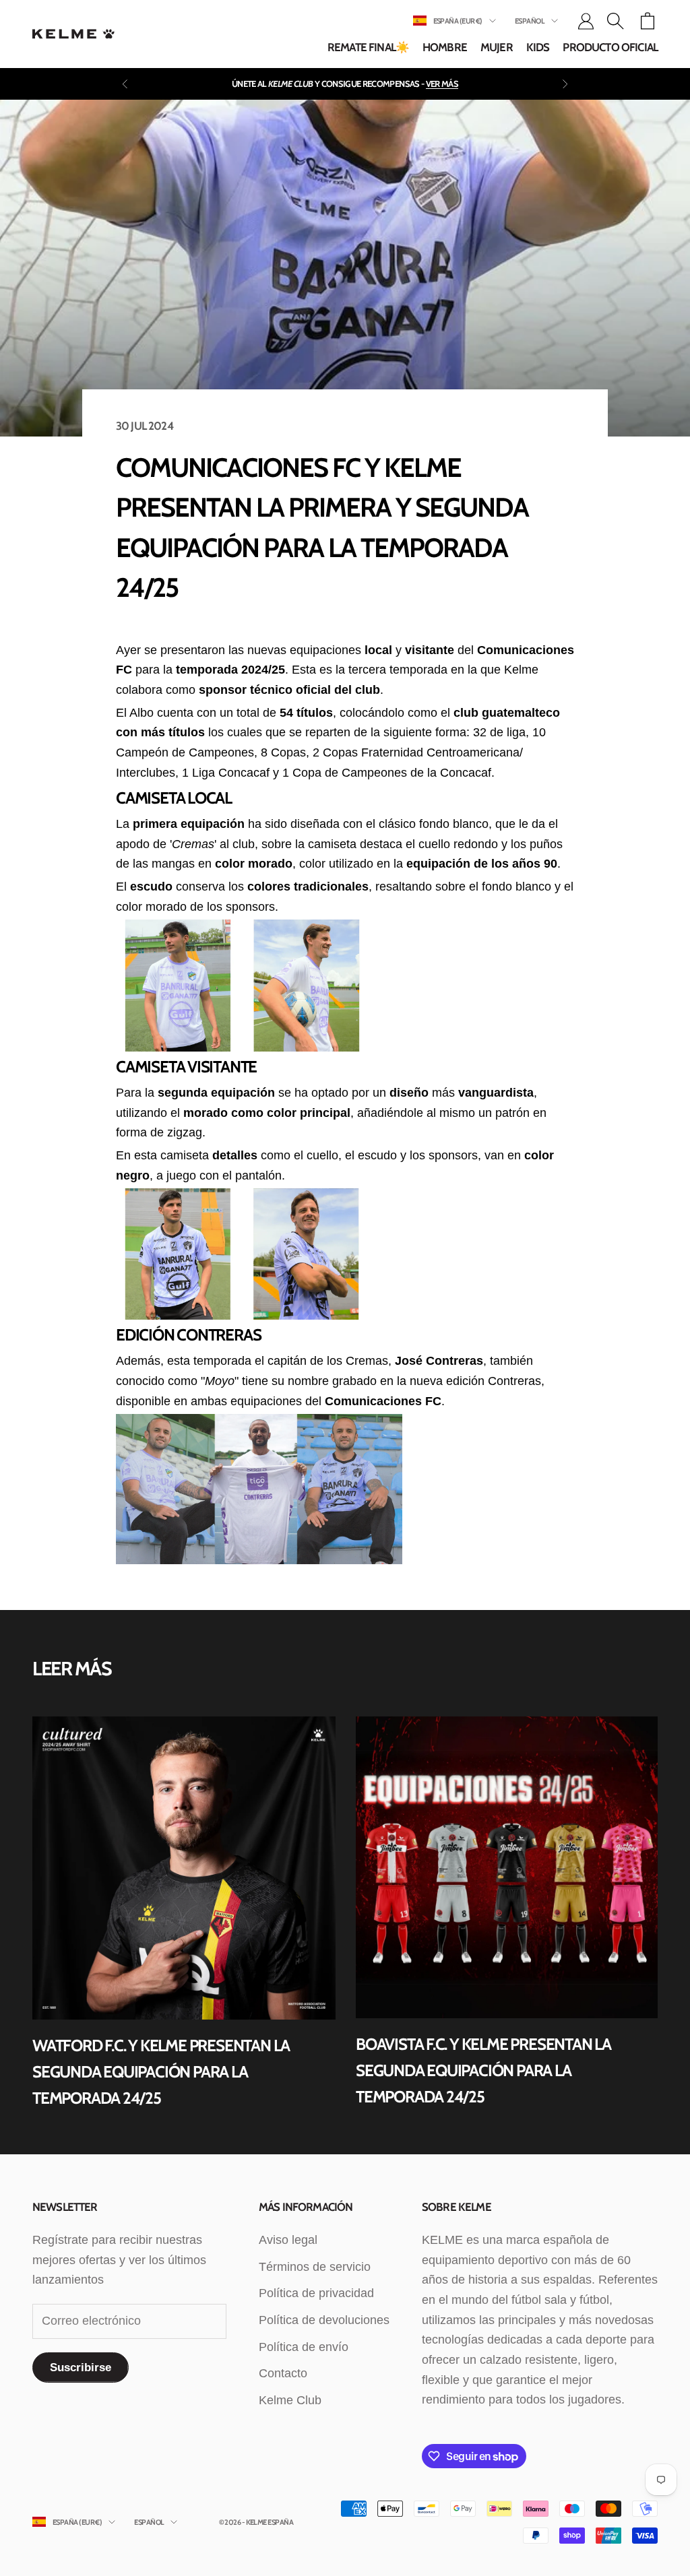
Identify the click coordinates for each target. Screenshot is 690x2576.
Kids (538, 47)
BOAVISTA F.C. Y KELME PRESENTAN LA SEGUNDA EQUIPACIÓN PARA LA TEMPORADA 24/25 (483, 2070)
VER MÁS (442, 84)
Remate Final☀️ (368, 47)
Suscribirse (81, 2368)
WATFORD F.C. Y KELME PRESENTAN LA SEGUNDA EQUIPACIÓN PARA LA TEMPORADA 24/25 (161, 2071)
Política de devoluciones (324, 2320)
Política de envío (304, 2347)
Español (530, 21)
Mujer (497, 47)
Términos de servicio (315, 2267)
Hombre (445, 47)
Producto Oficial (610, 47)
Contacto (283, 2373)
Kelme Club (290, 2400)
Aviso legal (288, 2240)
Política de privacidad (316, 2293)
